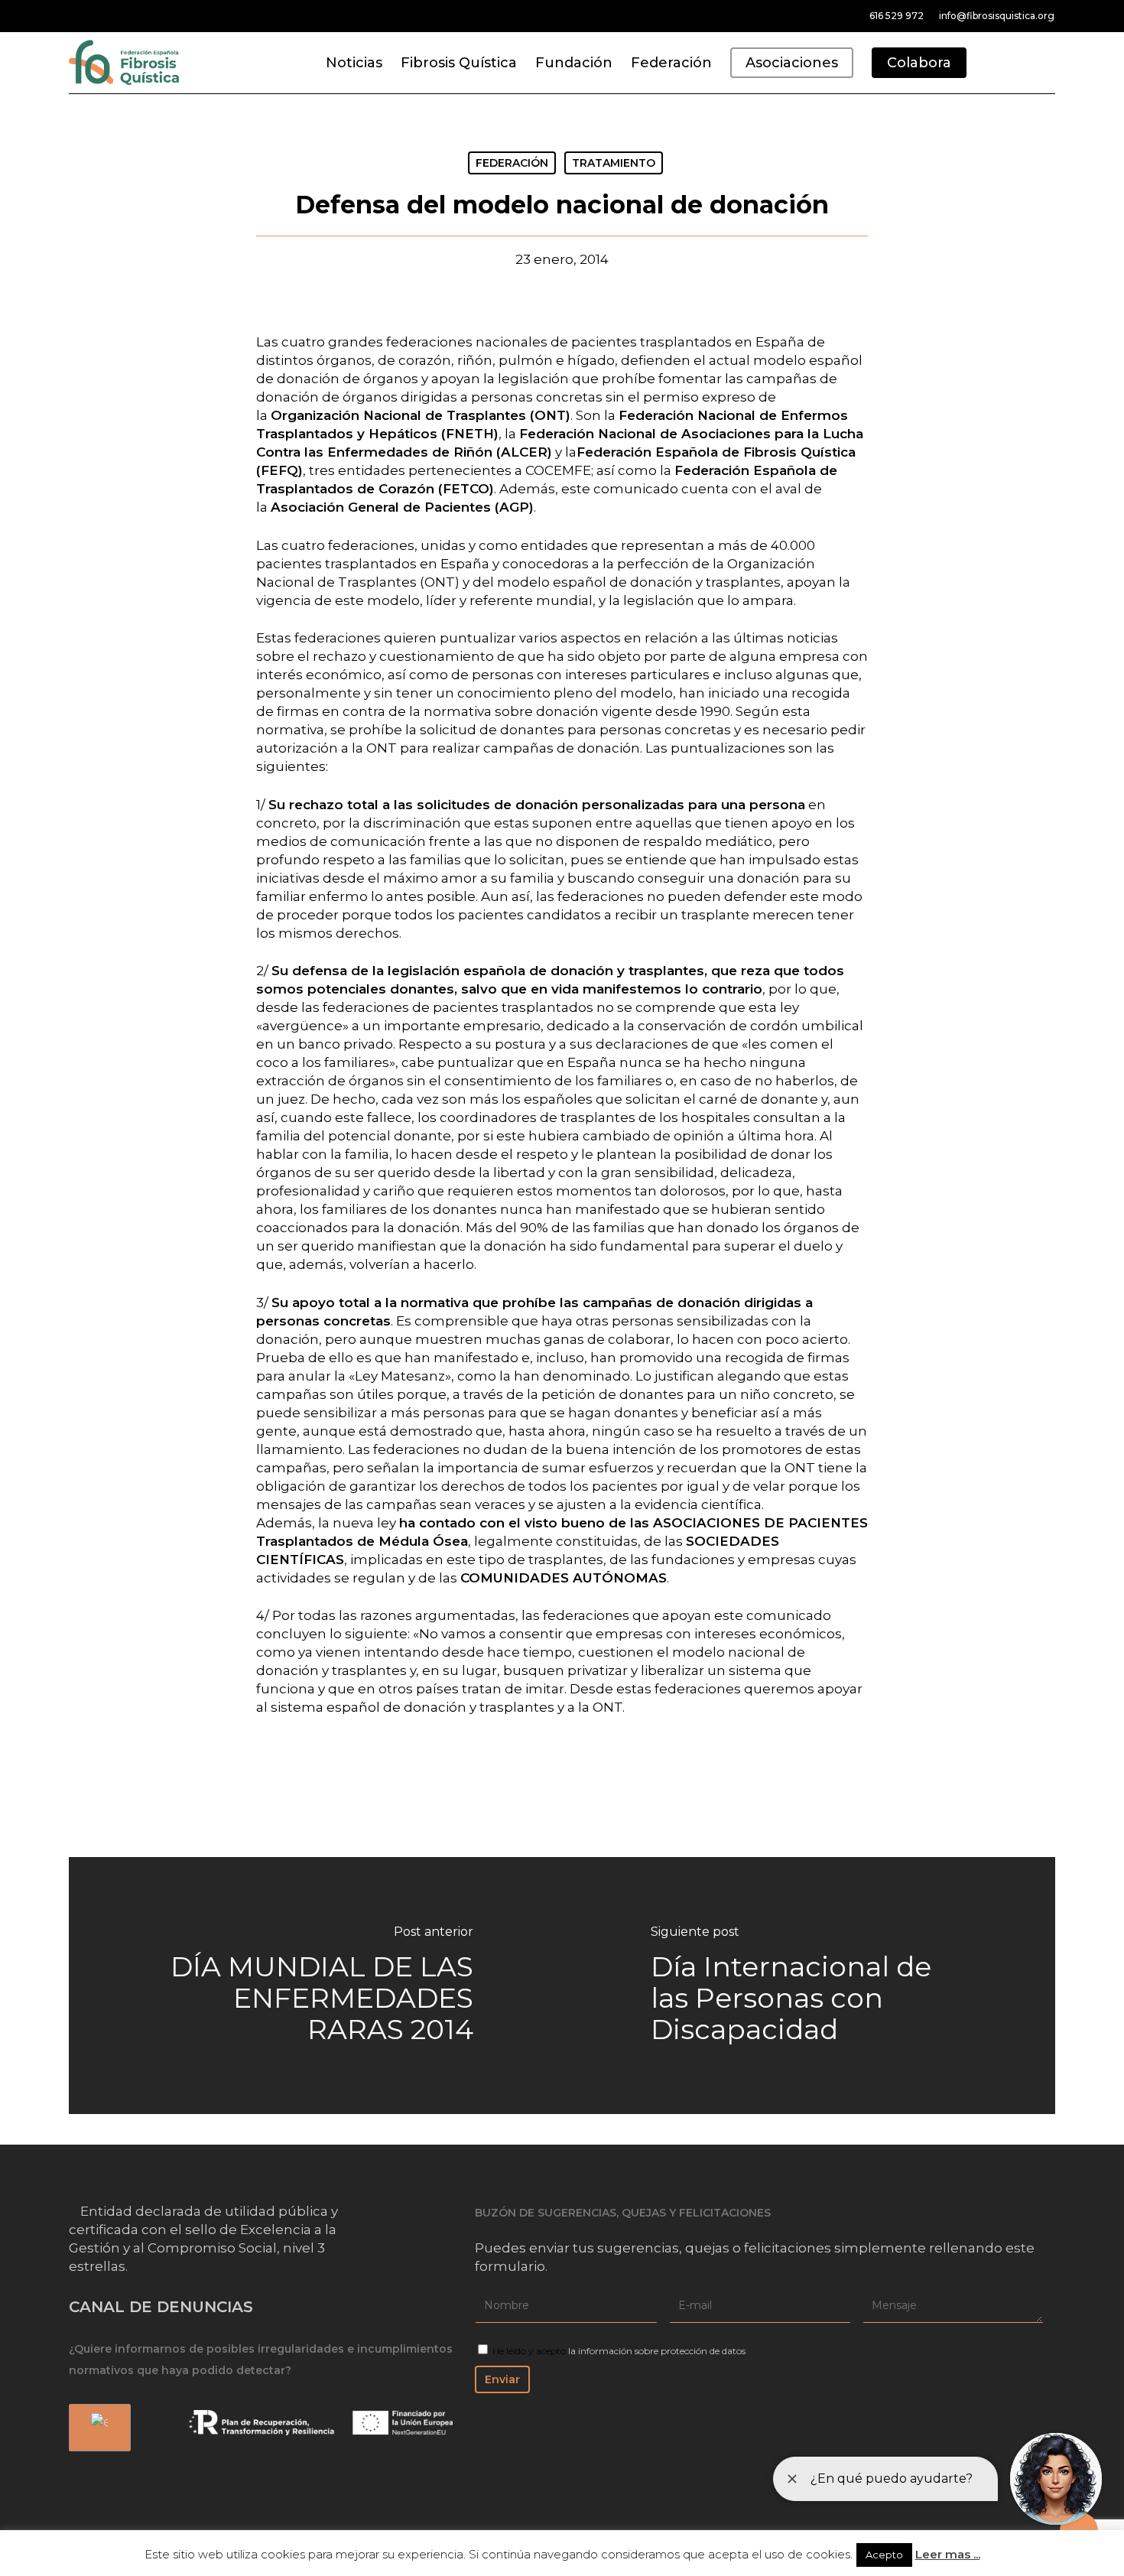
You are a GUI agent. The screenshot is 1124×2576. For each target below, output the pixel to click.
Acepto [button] (884, 2555)
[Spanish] (97, 2428)
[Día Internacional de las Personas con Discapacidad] (809, 1986)
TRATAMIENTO (614, 163)
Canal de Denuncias (161, 2307)
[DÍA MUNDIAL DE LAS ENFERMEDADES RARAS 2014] (315, 1986)
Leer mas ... (948, 2554)
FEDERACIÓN (512, 163)
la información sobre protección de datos (657, 2351)
